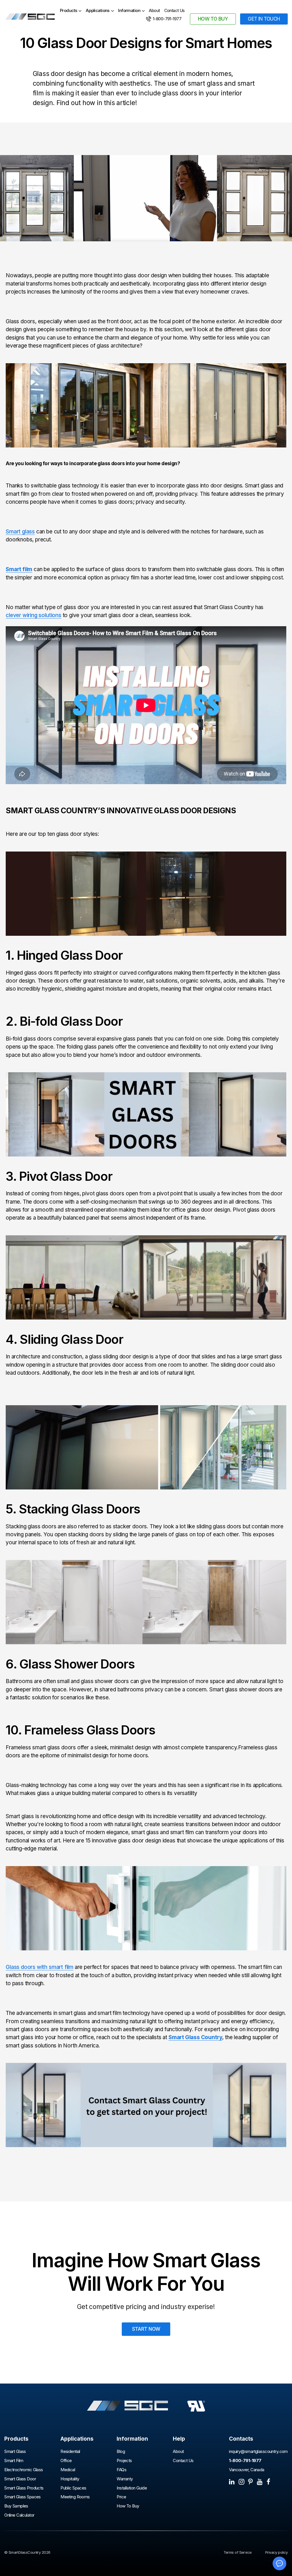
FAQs (121, 2470)
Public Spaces (73, 2488)
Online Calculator (19, 2515)
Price (121, 2497)
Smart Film (14, 2461)
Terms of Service (238, 2552)
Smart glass (20, 532)
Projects (124, 2461)
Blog (121, 2452)
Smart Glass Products (24, 2488)
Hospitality (70, 2479)
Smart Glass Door (20, 2479)
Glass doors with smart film (39, 1967)
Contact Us (175, 11)
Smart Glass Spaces (23, 2497)
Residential (70, 2452)
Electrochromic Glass (24, 2470)
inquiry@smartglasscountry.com (258, 2452)
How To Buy (128, 2506)
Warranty (125, 2479)
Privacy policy (276, 2552)
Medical (68, 2470)
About (154, 11)
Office (66, 2461)
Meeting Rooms (75, 2497)
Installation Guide (132, 2488)
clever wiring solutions (34, 615)
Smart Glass (15, 2452)
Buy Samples (16, 2506)
